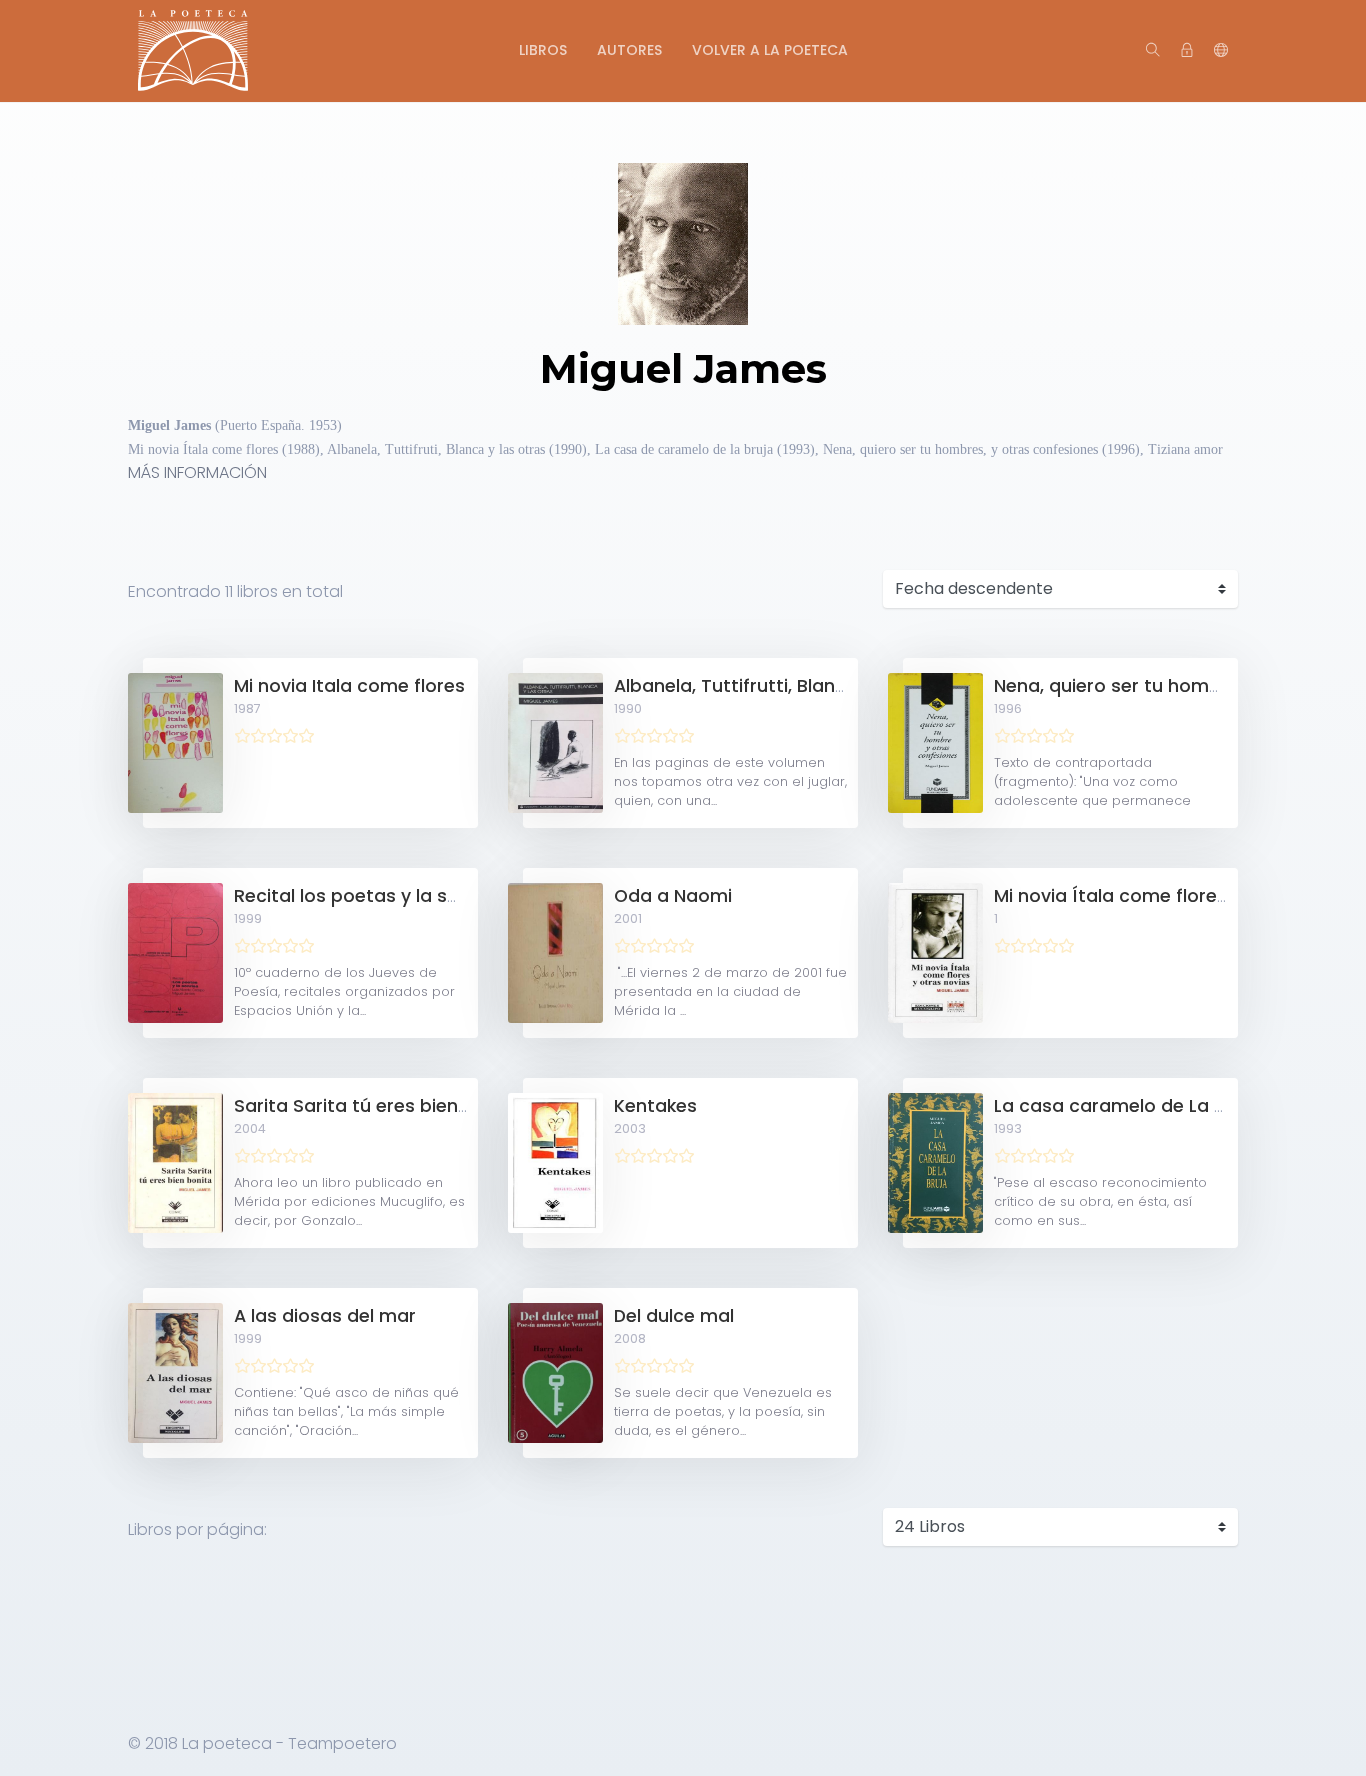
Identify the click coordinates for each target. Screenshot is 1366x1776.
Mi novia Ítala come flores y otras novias (1177, 896)
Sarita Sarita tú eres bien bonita (378, 1106)
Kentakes (655, 1106)
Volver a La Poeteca (770, 50)
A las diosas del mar (325, 1316)
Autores (629, 50)
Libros (543, 50)
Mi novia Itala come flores (349, 686)
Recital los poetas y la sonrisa (368, 896)
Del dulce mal (674, 1316)
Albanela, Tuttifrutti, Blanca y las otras (786, 686)
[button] (1221, 51)
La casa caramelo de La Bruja (1126, 1106)
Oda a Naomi (673, 896)
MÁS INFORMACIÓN (197, 472)
